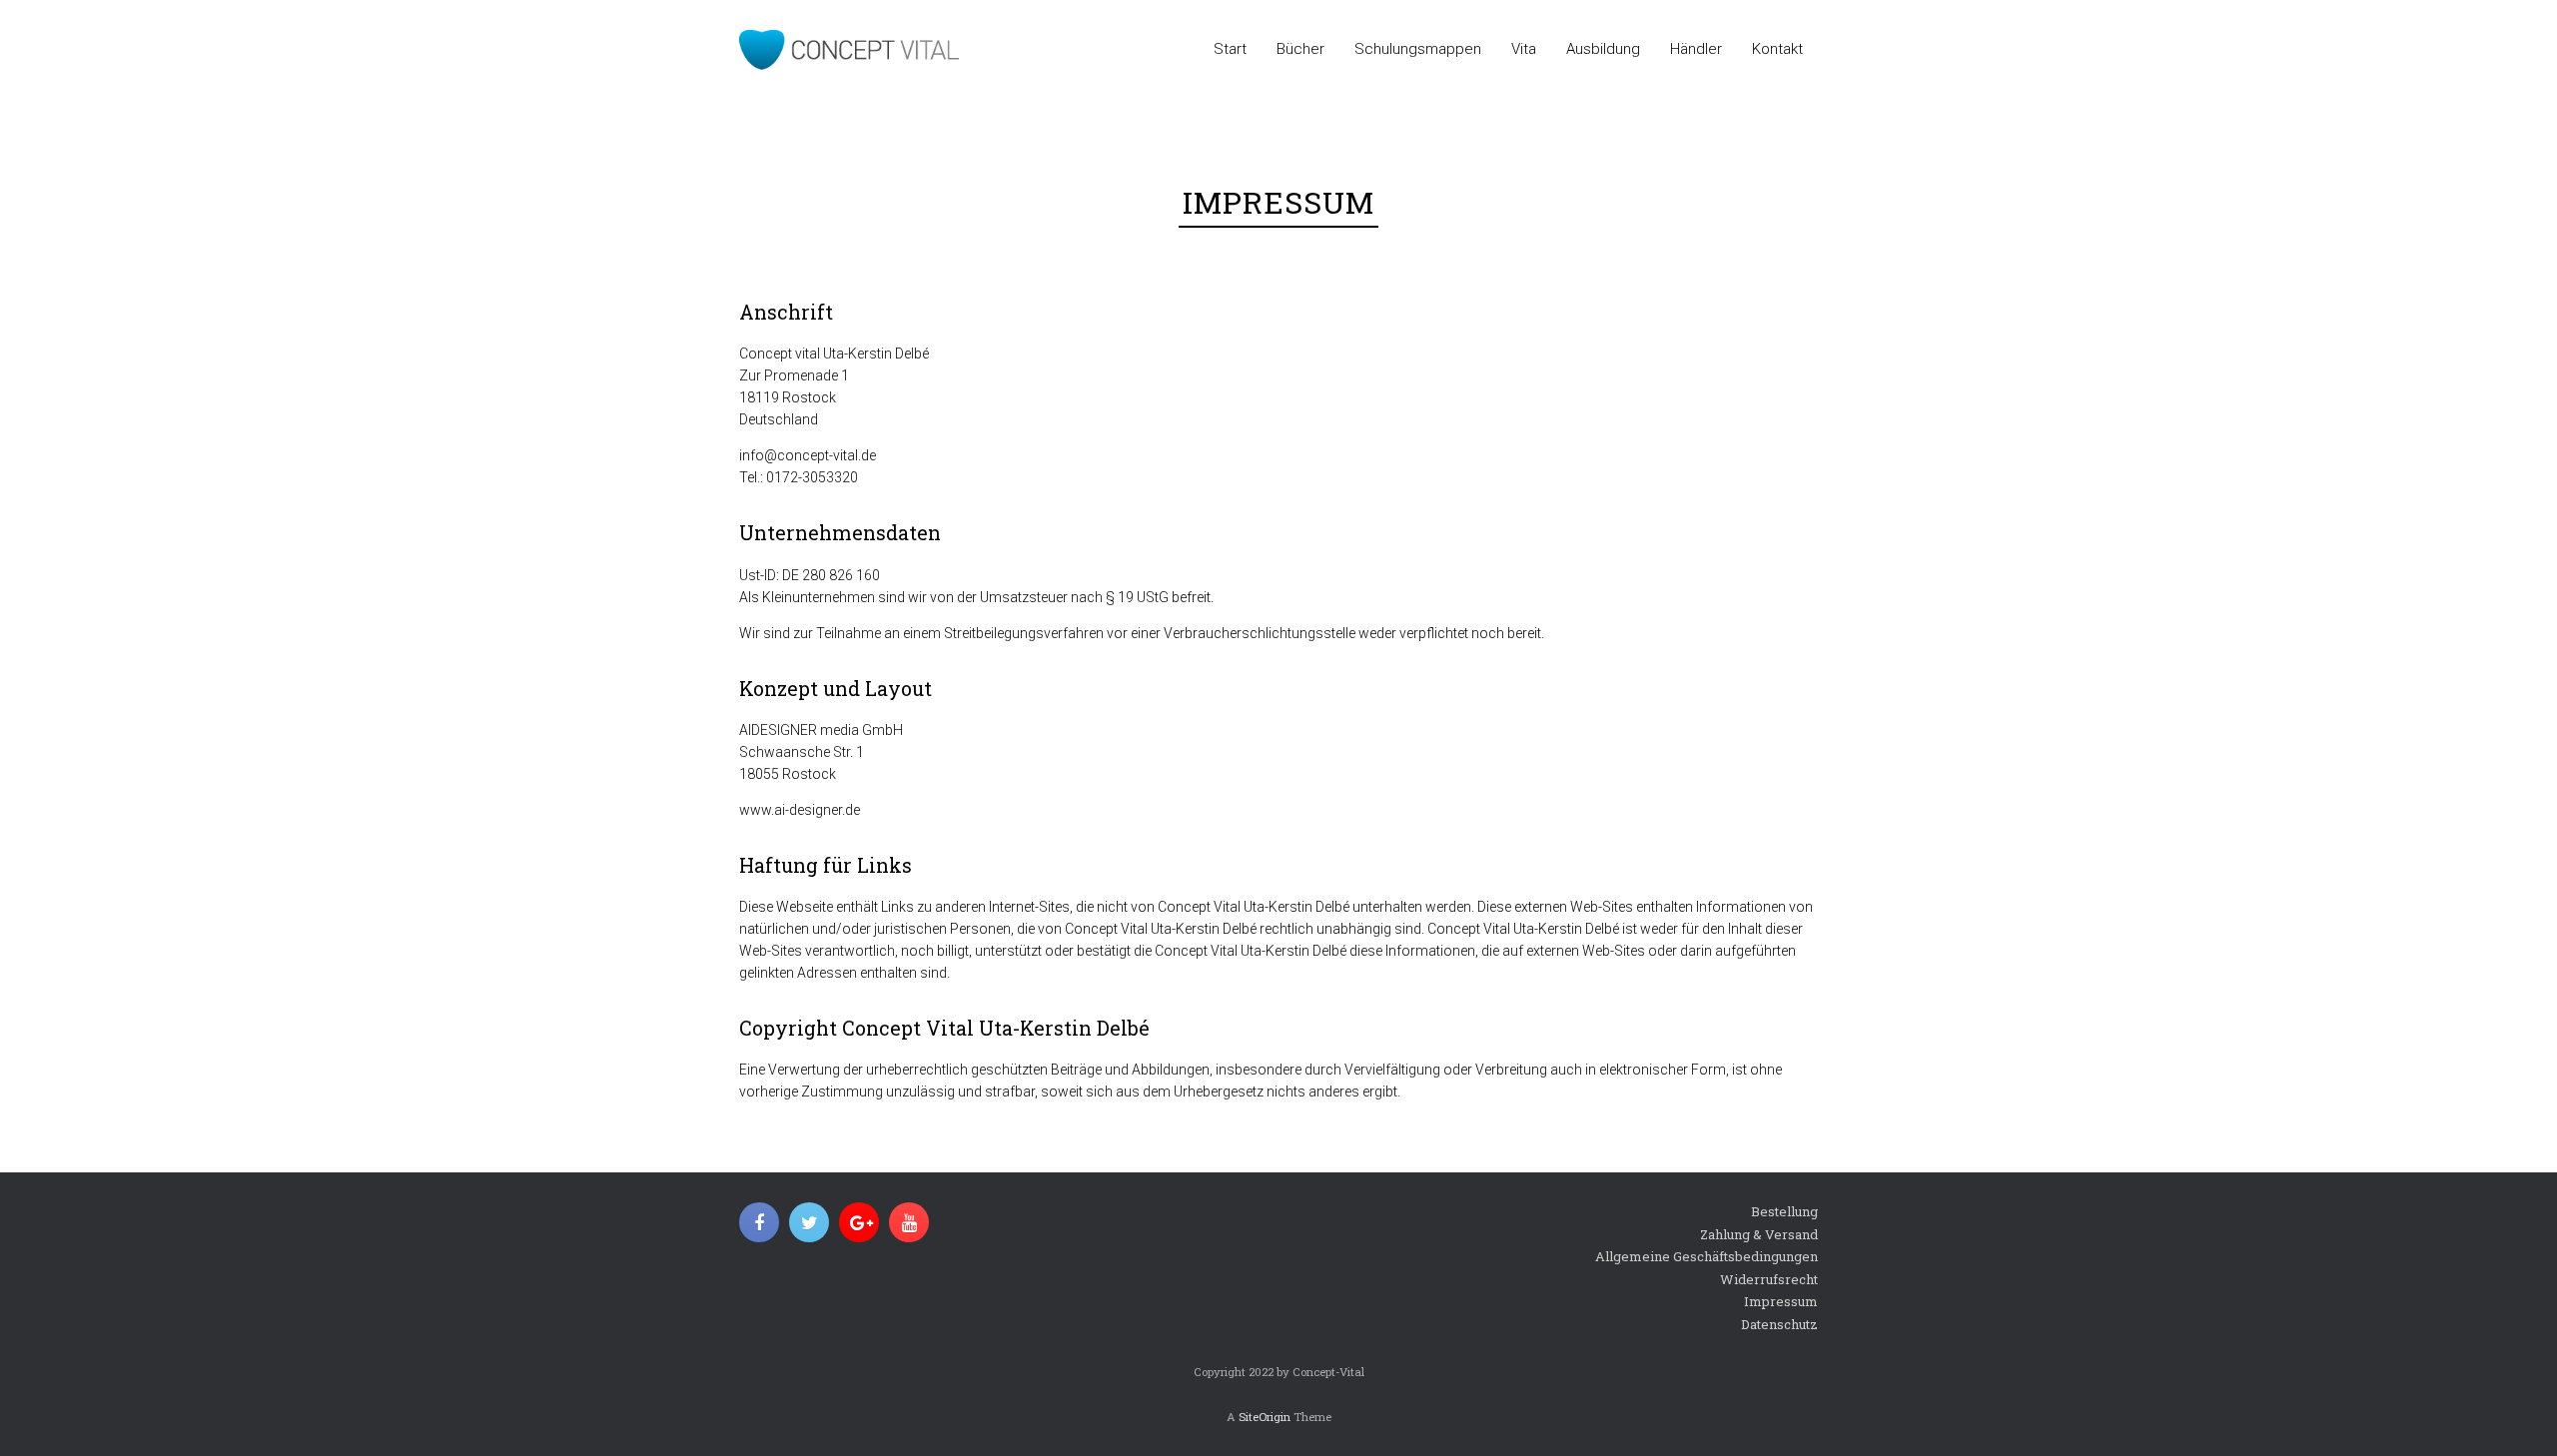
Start (1230, 49)
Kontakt (1777, 49)
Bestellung (1784, 1211)
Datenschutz (1779, 1324)
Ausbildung (1603, 49)
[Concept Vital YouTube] (909, 1222)
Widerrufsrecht (1769, 1279)
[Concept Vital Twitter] (809, 1222)
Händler (1696, 49)
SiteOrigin (1265, 1417)
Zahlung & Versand (1759, 1234)
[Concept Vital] (849, 50)
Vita (1524, 49)
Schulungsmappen (1418, 49)
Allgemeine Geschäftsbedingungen (1706, 1256)
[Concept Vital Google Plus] (859, 1222)
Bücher (1300, 49)
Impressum (1781, 1301)
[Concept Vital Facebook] (759, 1222)
